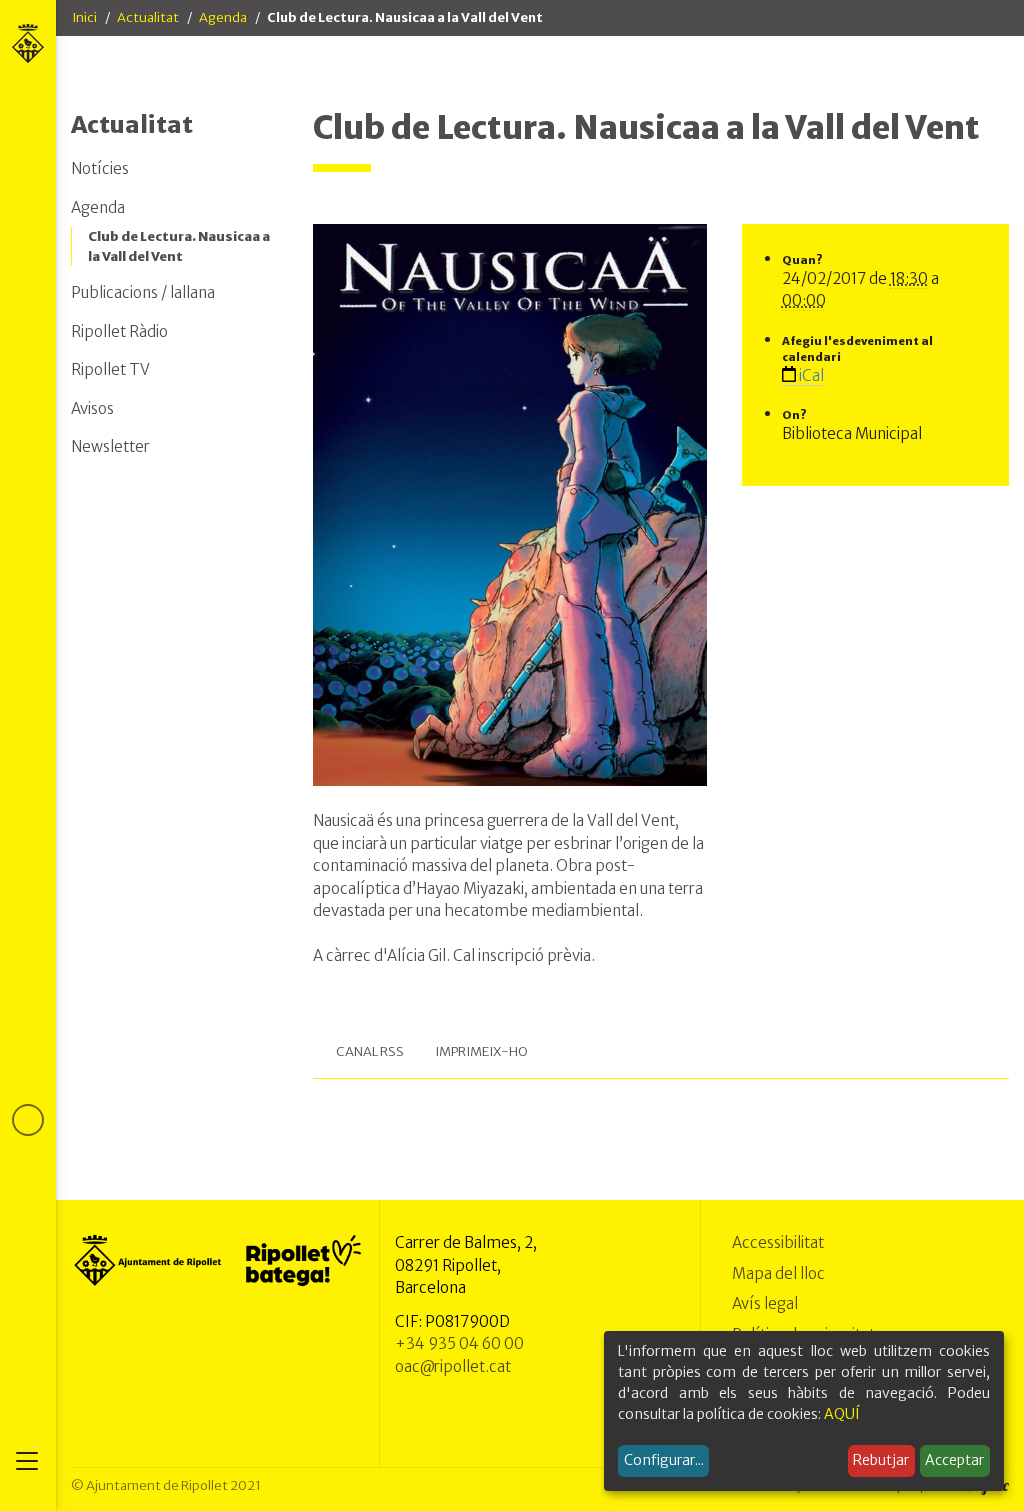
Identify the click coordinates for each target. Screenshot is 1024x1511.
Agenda (223, 17)
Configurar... (664, 1460)
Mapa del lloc (778, 1273)
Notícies (100, 168)
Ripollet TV (110, 369)
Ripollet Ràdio (119, 331)
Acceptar (954, 1460)
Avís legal (765, 1303)
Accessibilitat (778, 1242)
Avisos (92, 408)
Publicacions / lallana (143, 292)
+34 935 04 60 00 (459, 1343)
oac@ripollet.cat (453, 1366)
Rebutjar (881, 1460)
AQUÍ (842, 1414)
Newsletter (110, 446)
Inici (84, 17)
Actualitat (148, 17)
